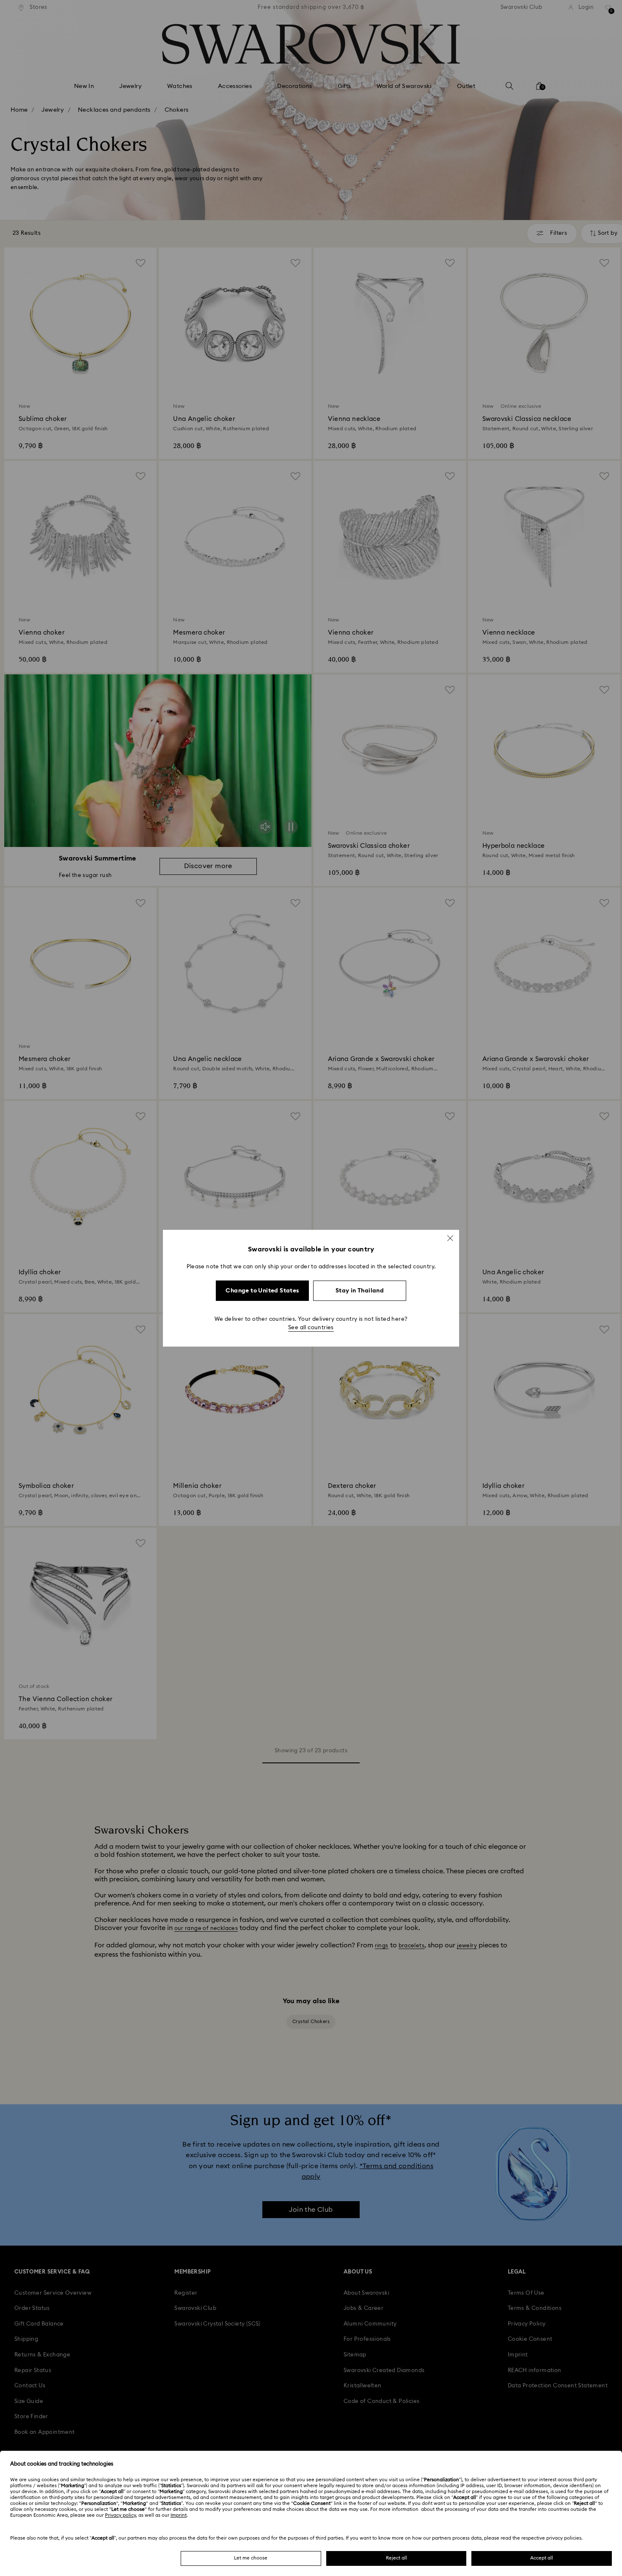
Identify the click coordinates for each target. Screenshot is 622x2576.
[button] (450, 1238)
